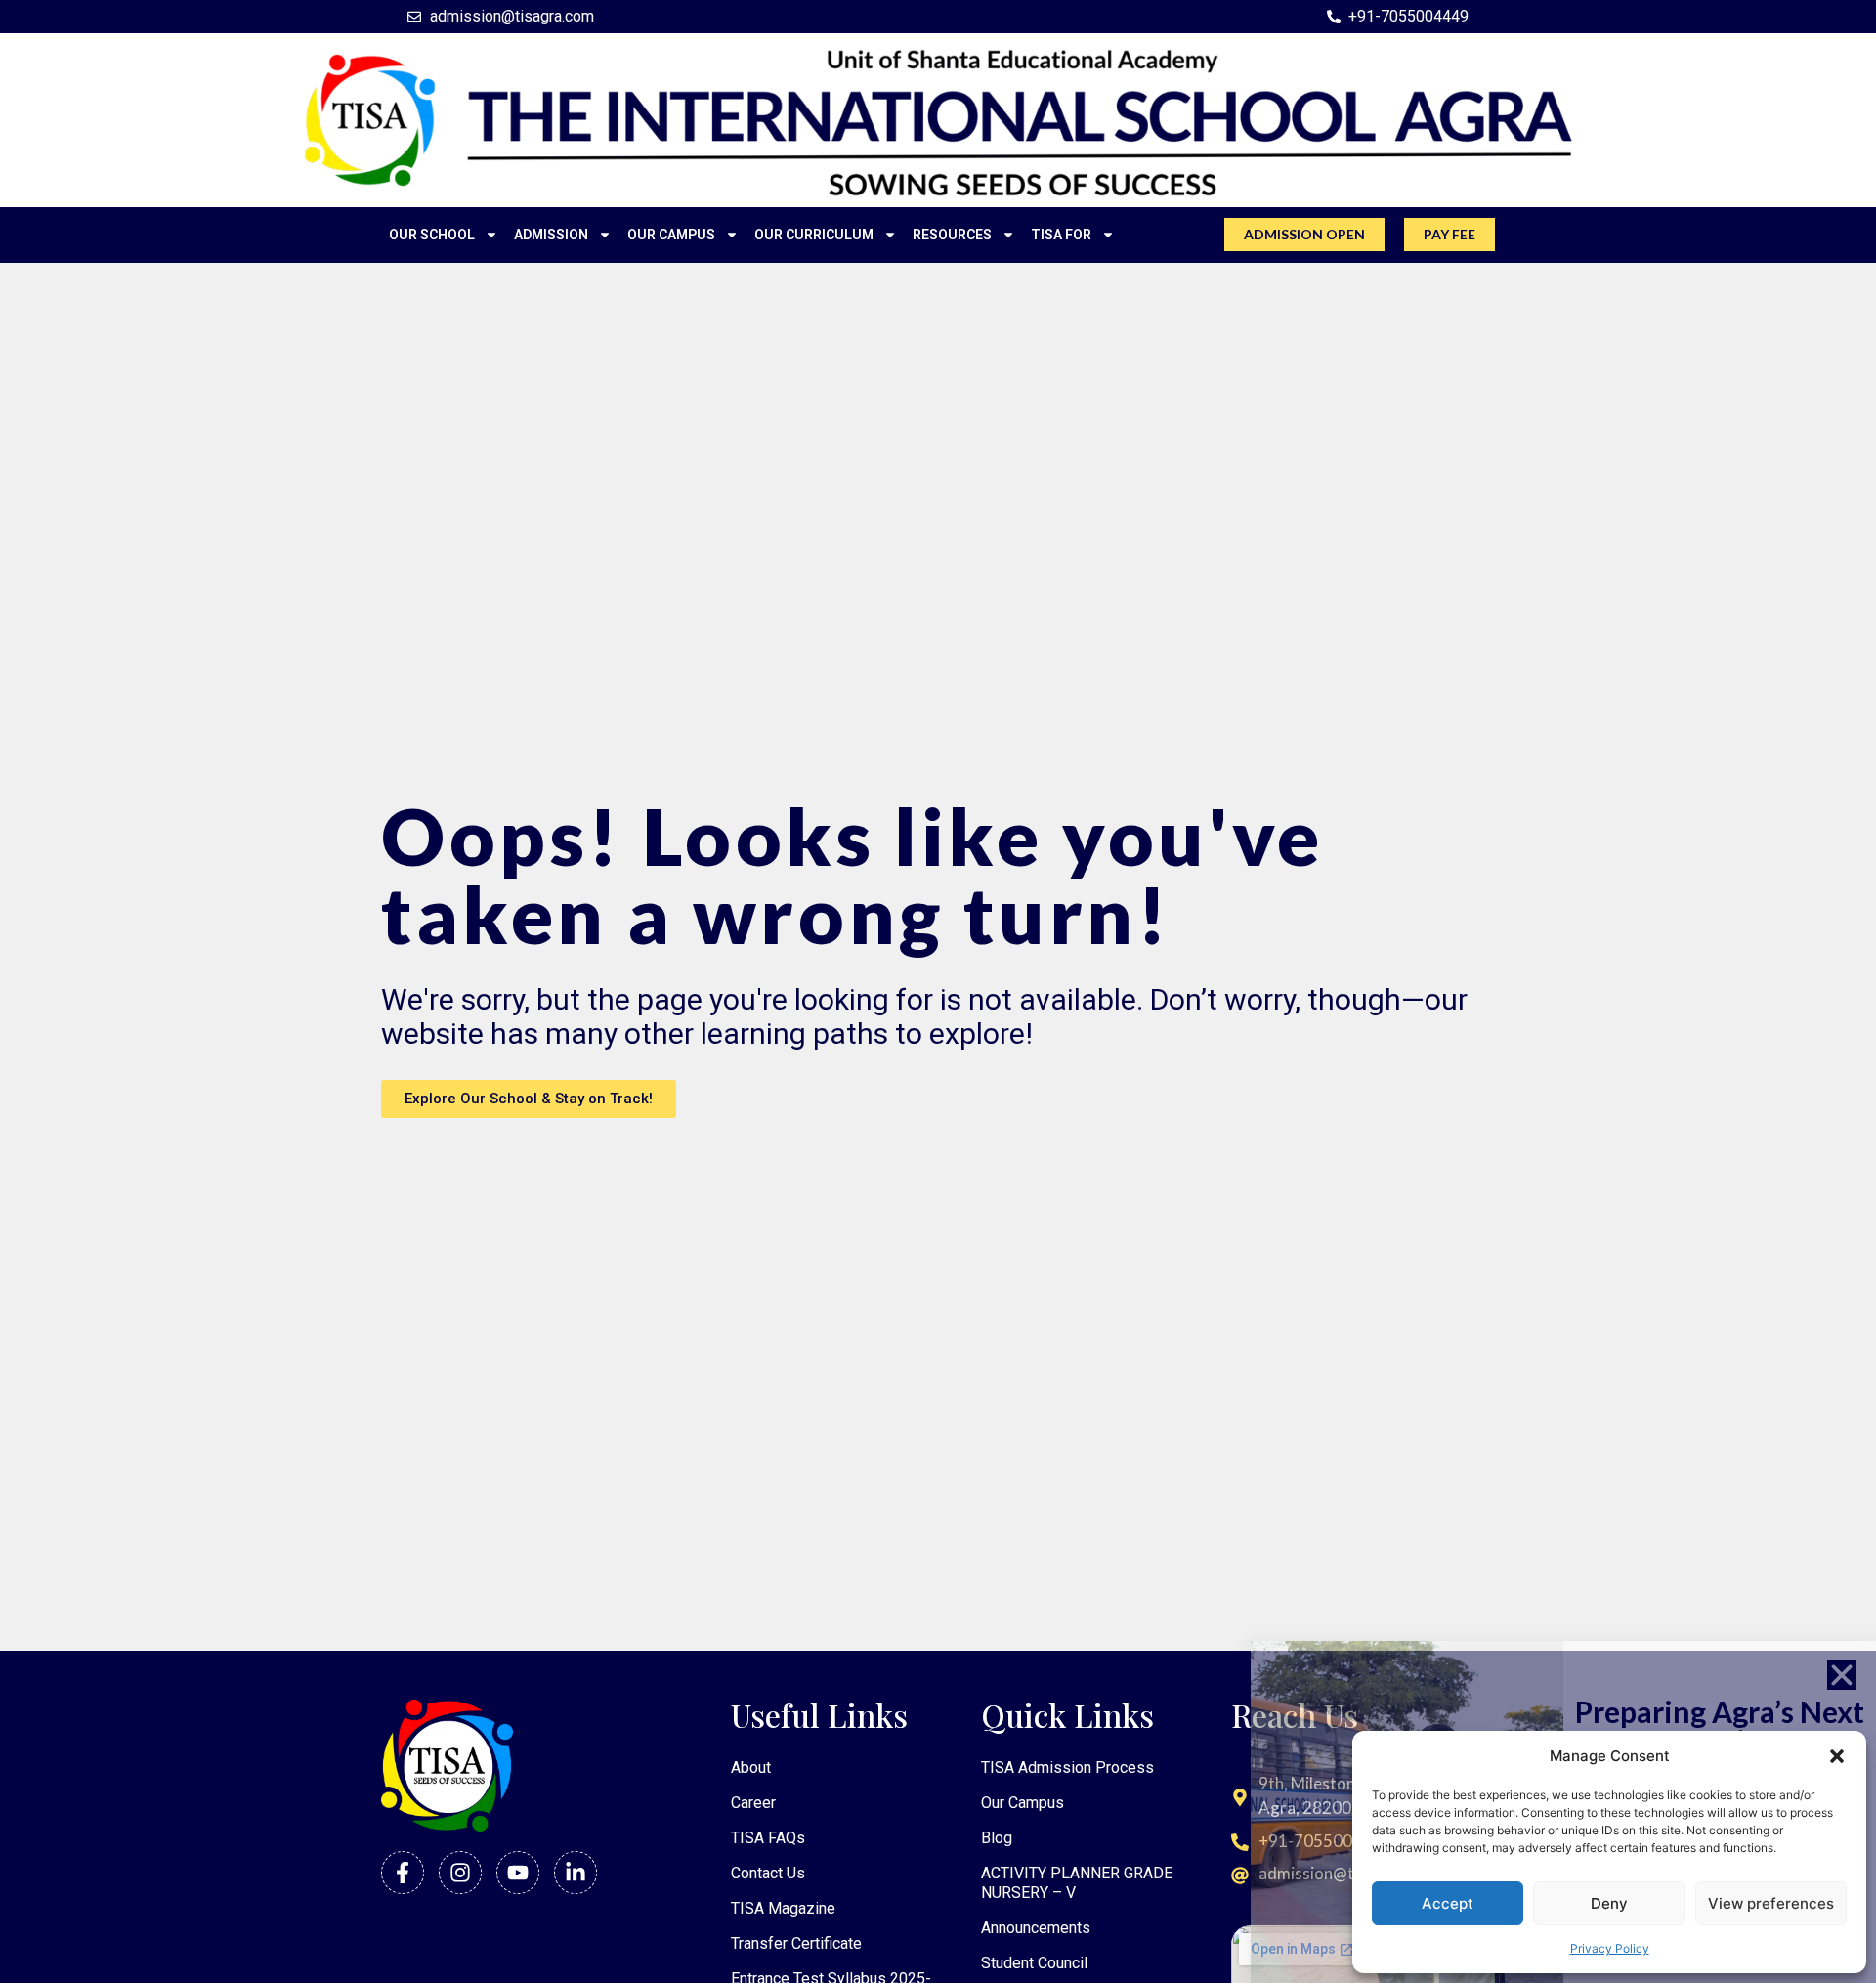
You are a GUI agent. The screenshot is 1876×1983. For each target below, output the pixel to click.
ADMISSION (551, 235)
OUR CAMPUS (671, 235)
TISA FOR (1061, 235)
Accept (1448, 1903)
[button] (1837, 1756)
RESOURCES (952, 235)
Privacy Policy (1610, 1948)
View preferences (1771, 1903)
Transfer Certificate (796, 1943)
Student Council (1034, 1963)
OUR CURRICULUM (814, 235)
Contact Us (768, 1873)
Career (753, 1803)
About (751, 1767)
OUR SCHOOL (432, 235)
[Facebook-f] (403, 1873)
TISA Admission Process (1067, 1767)
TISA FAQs (768, 1838)
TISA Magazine (783, 1908)
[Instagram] (460, 1873)
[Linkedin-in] (576, 1873)
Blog (997, 1838)
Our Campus (1023, 1803)
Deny (1609, 1903)
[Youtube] (518, 1873)
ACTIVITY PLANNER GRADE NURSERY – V (1077, 1883)
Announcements (1036, 1928)
